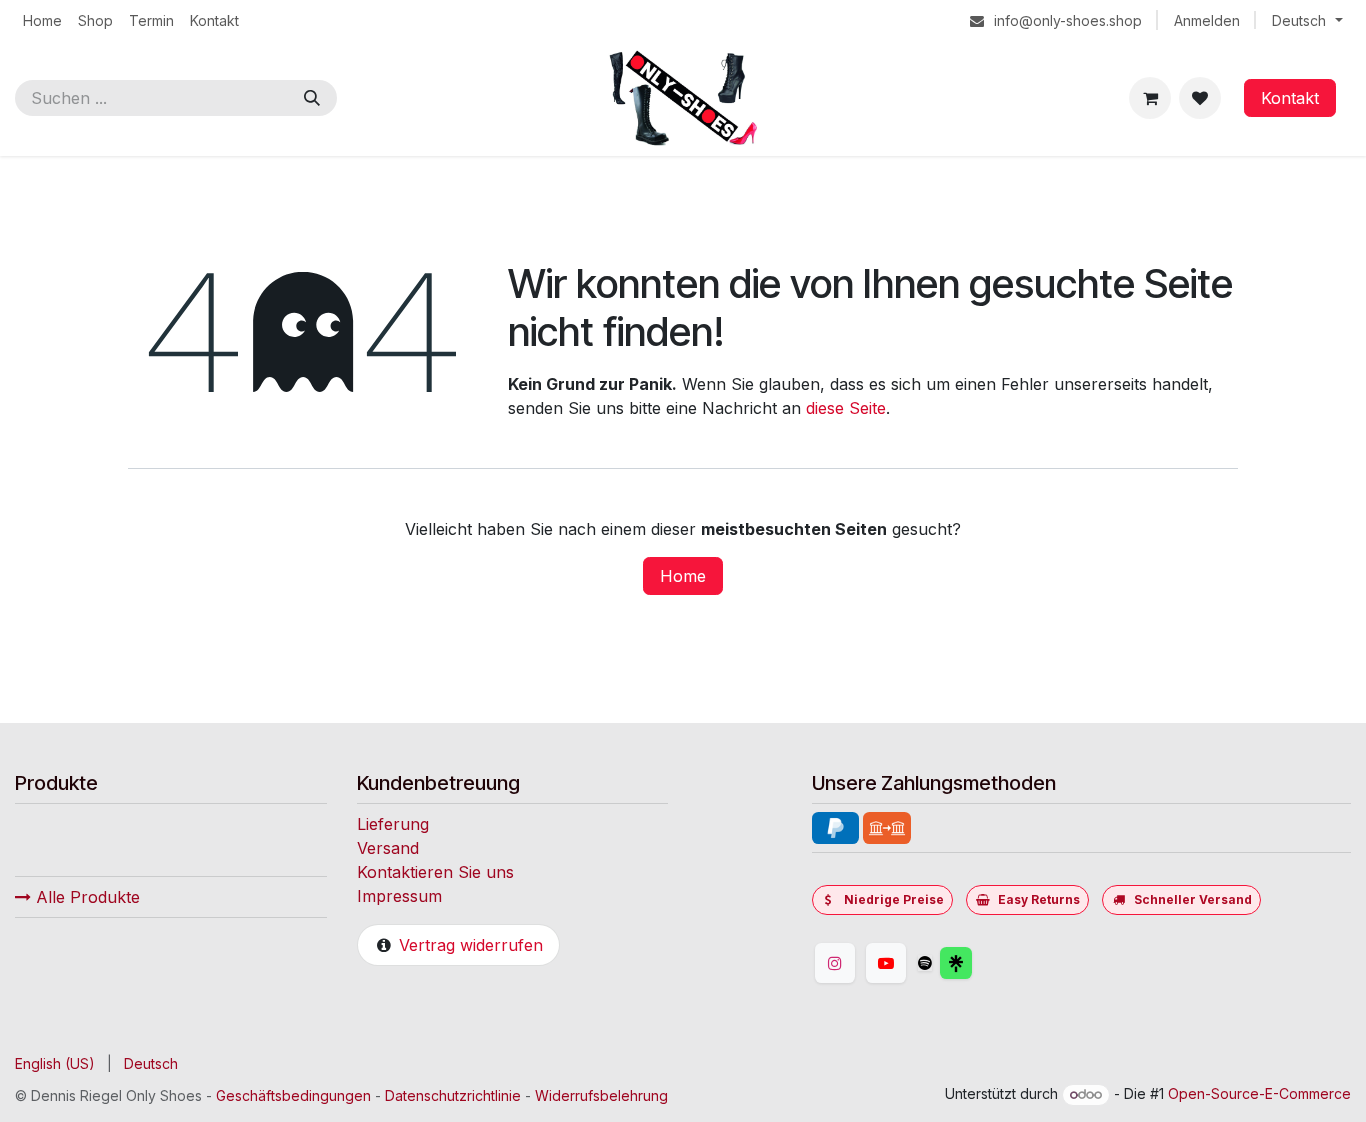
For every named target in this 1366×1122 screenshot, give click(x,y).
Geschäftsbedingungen (293, 1095)
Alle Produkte (85, 897)
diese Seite (846, 408)
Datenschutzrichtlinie (453, 1095)
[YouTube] (886, 963)
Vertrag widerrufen (471, 945)
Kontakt (1290, 98)
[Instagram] (835, 963)
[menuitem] (42, 20)
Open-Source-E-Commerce (1259, 1093)
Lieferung (393, 824)
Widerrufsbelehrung (601, 1095)
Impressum (399, 896)
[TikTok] (925, 963)
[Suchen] (312, 98)
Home (683, 576)
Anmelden (1207, 20)
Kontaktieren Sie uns (435, 872)
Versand (388, 848)
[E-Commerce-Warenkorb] (1150, 98)
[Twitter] (1004, 963)
